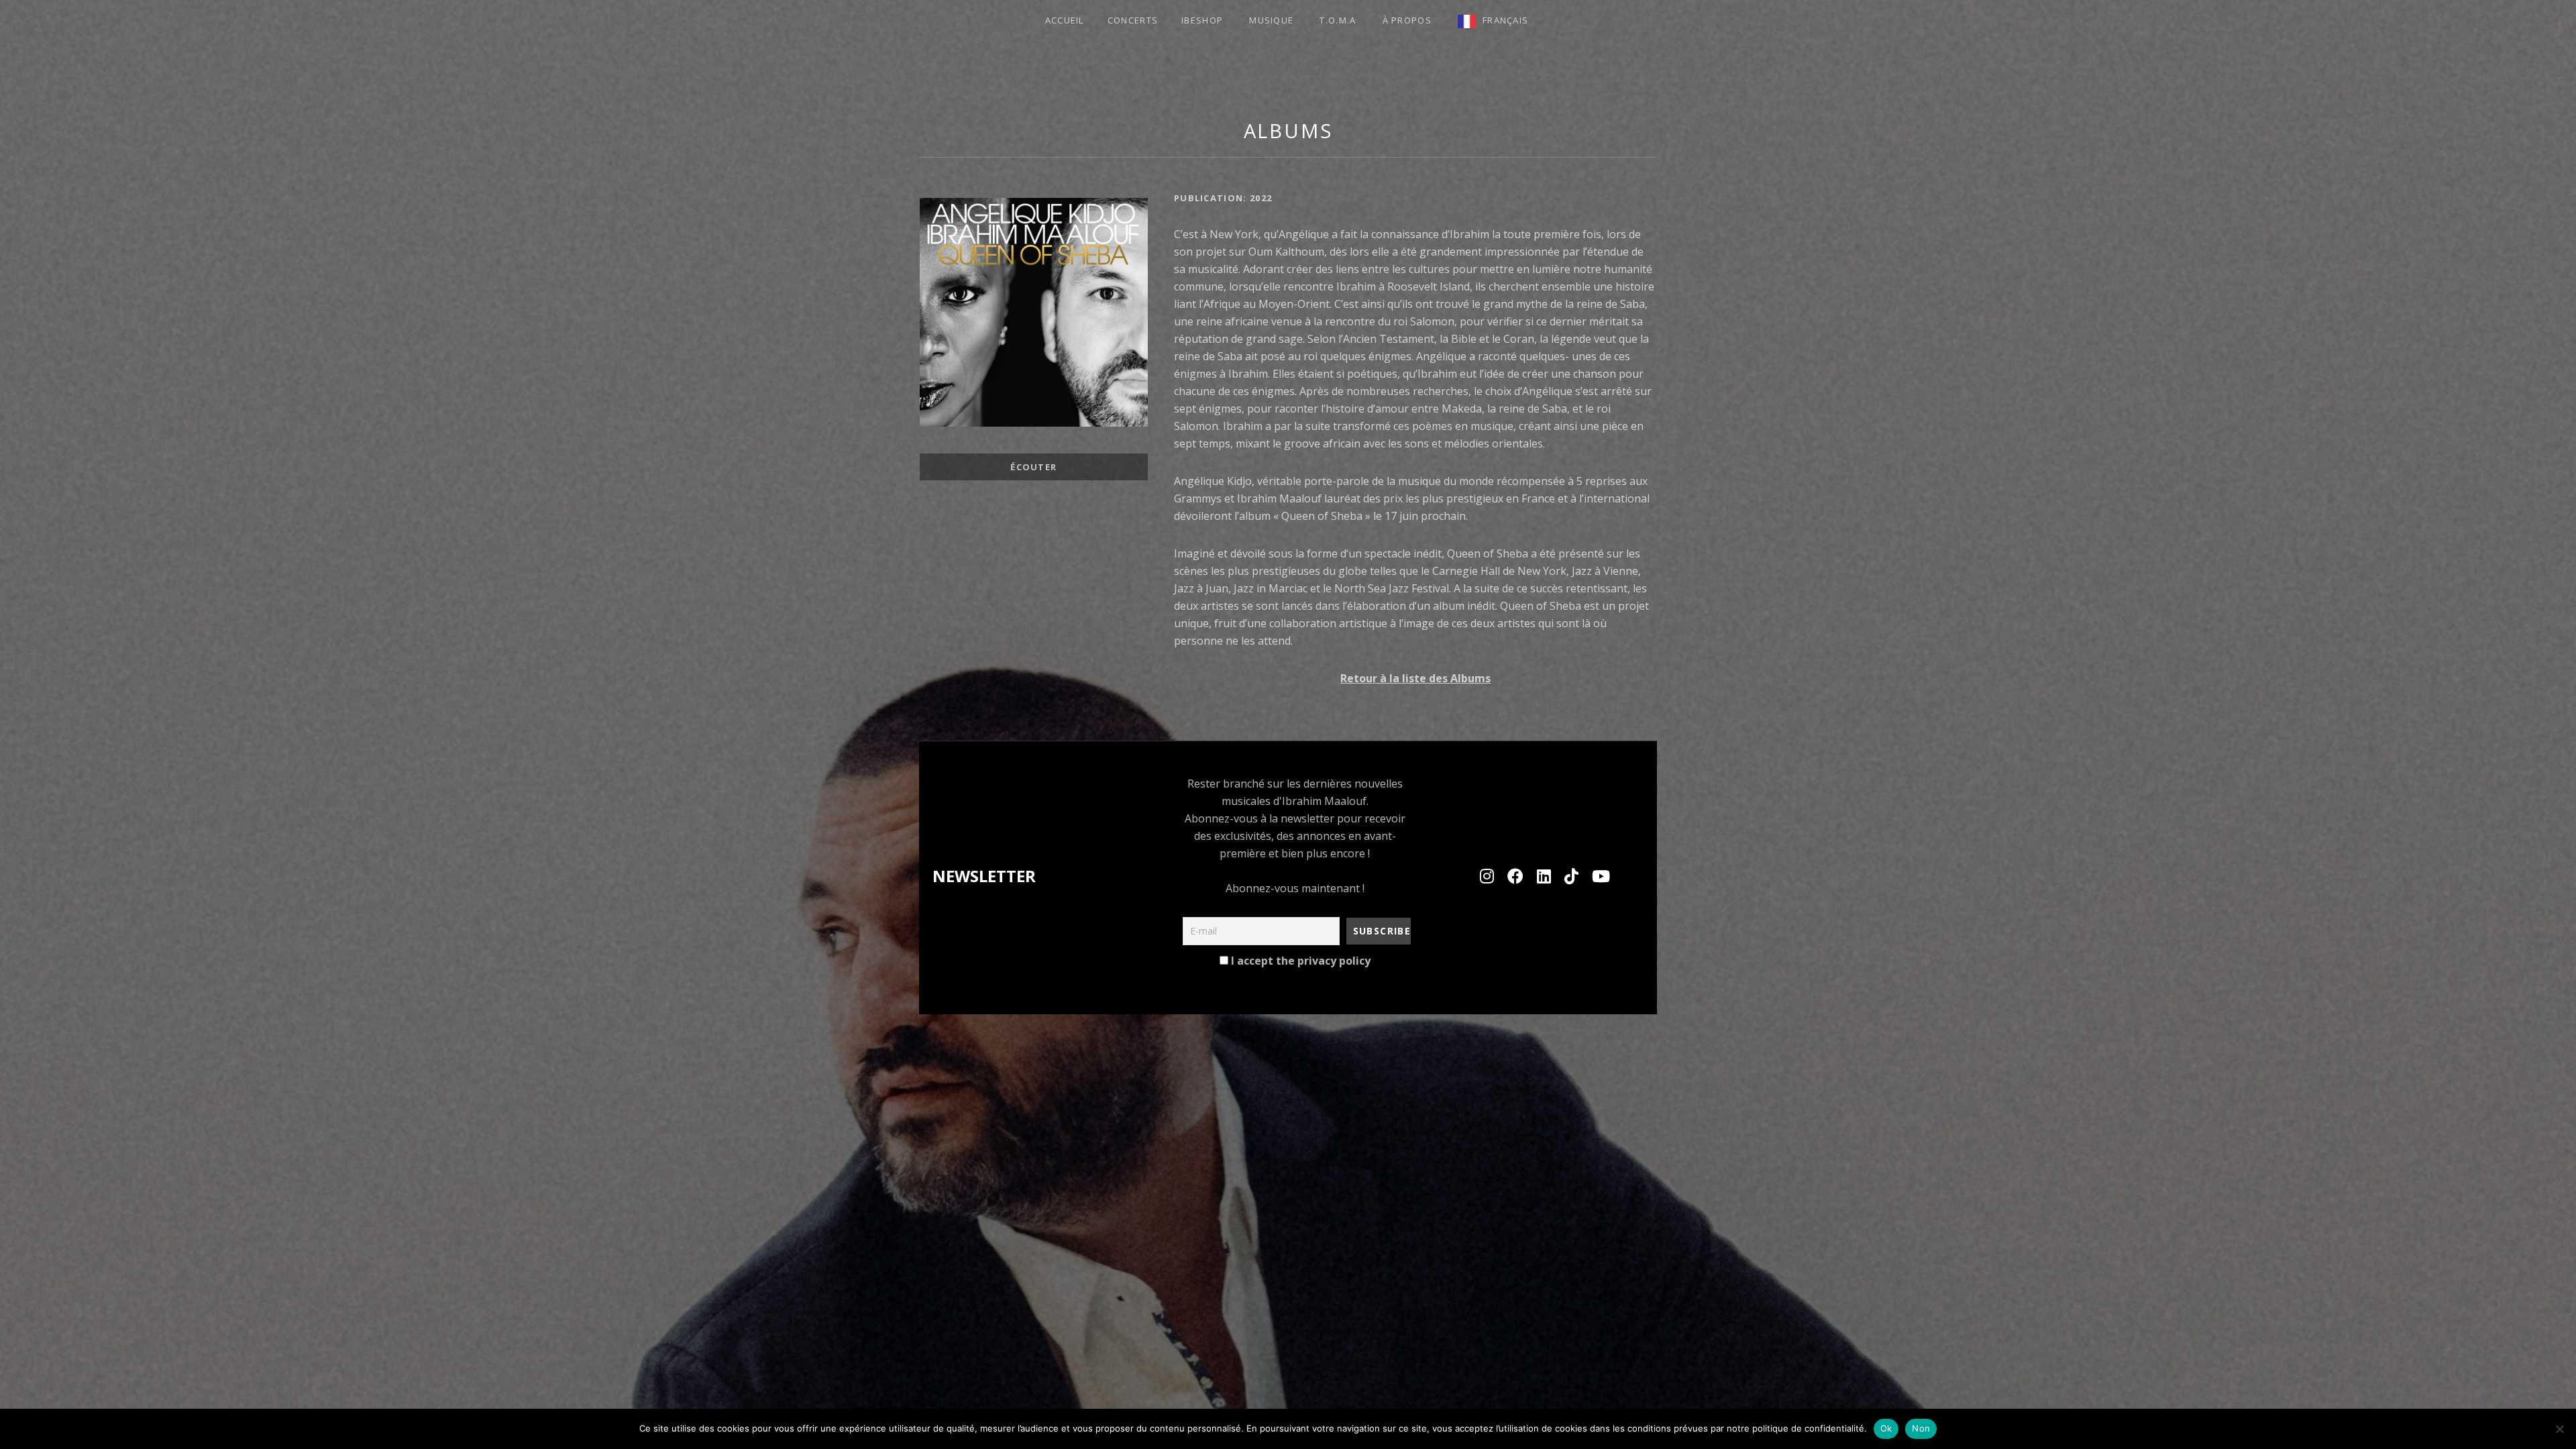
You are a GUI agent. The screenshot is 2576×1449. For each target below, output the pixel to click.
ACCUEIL (1065, 20)
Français (1505, 20)
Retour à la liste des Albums (1415, 678)
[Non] (2559, 1429)
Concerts (1133, 20)
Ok (1886, 1428)
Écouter (1033, 467)
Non (1921, 1428)
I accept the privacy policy (1299, 961)
